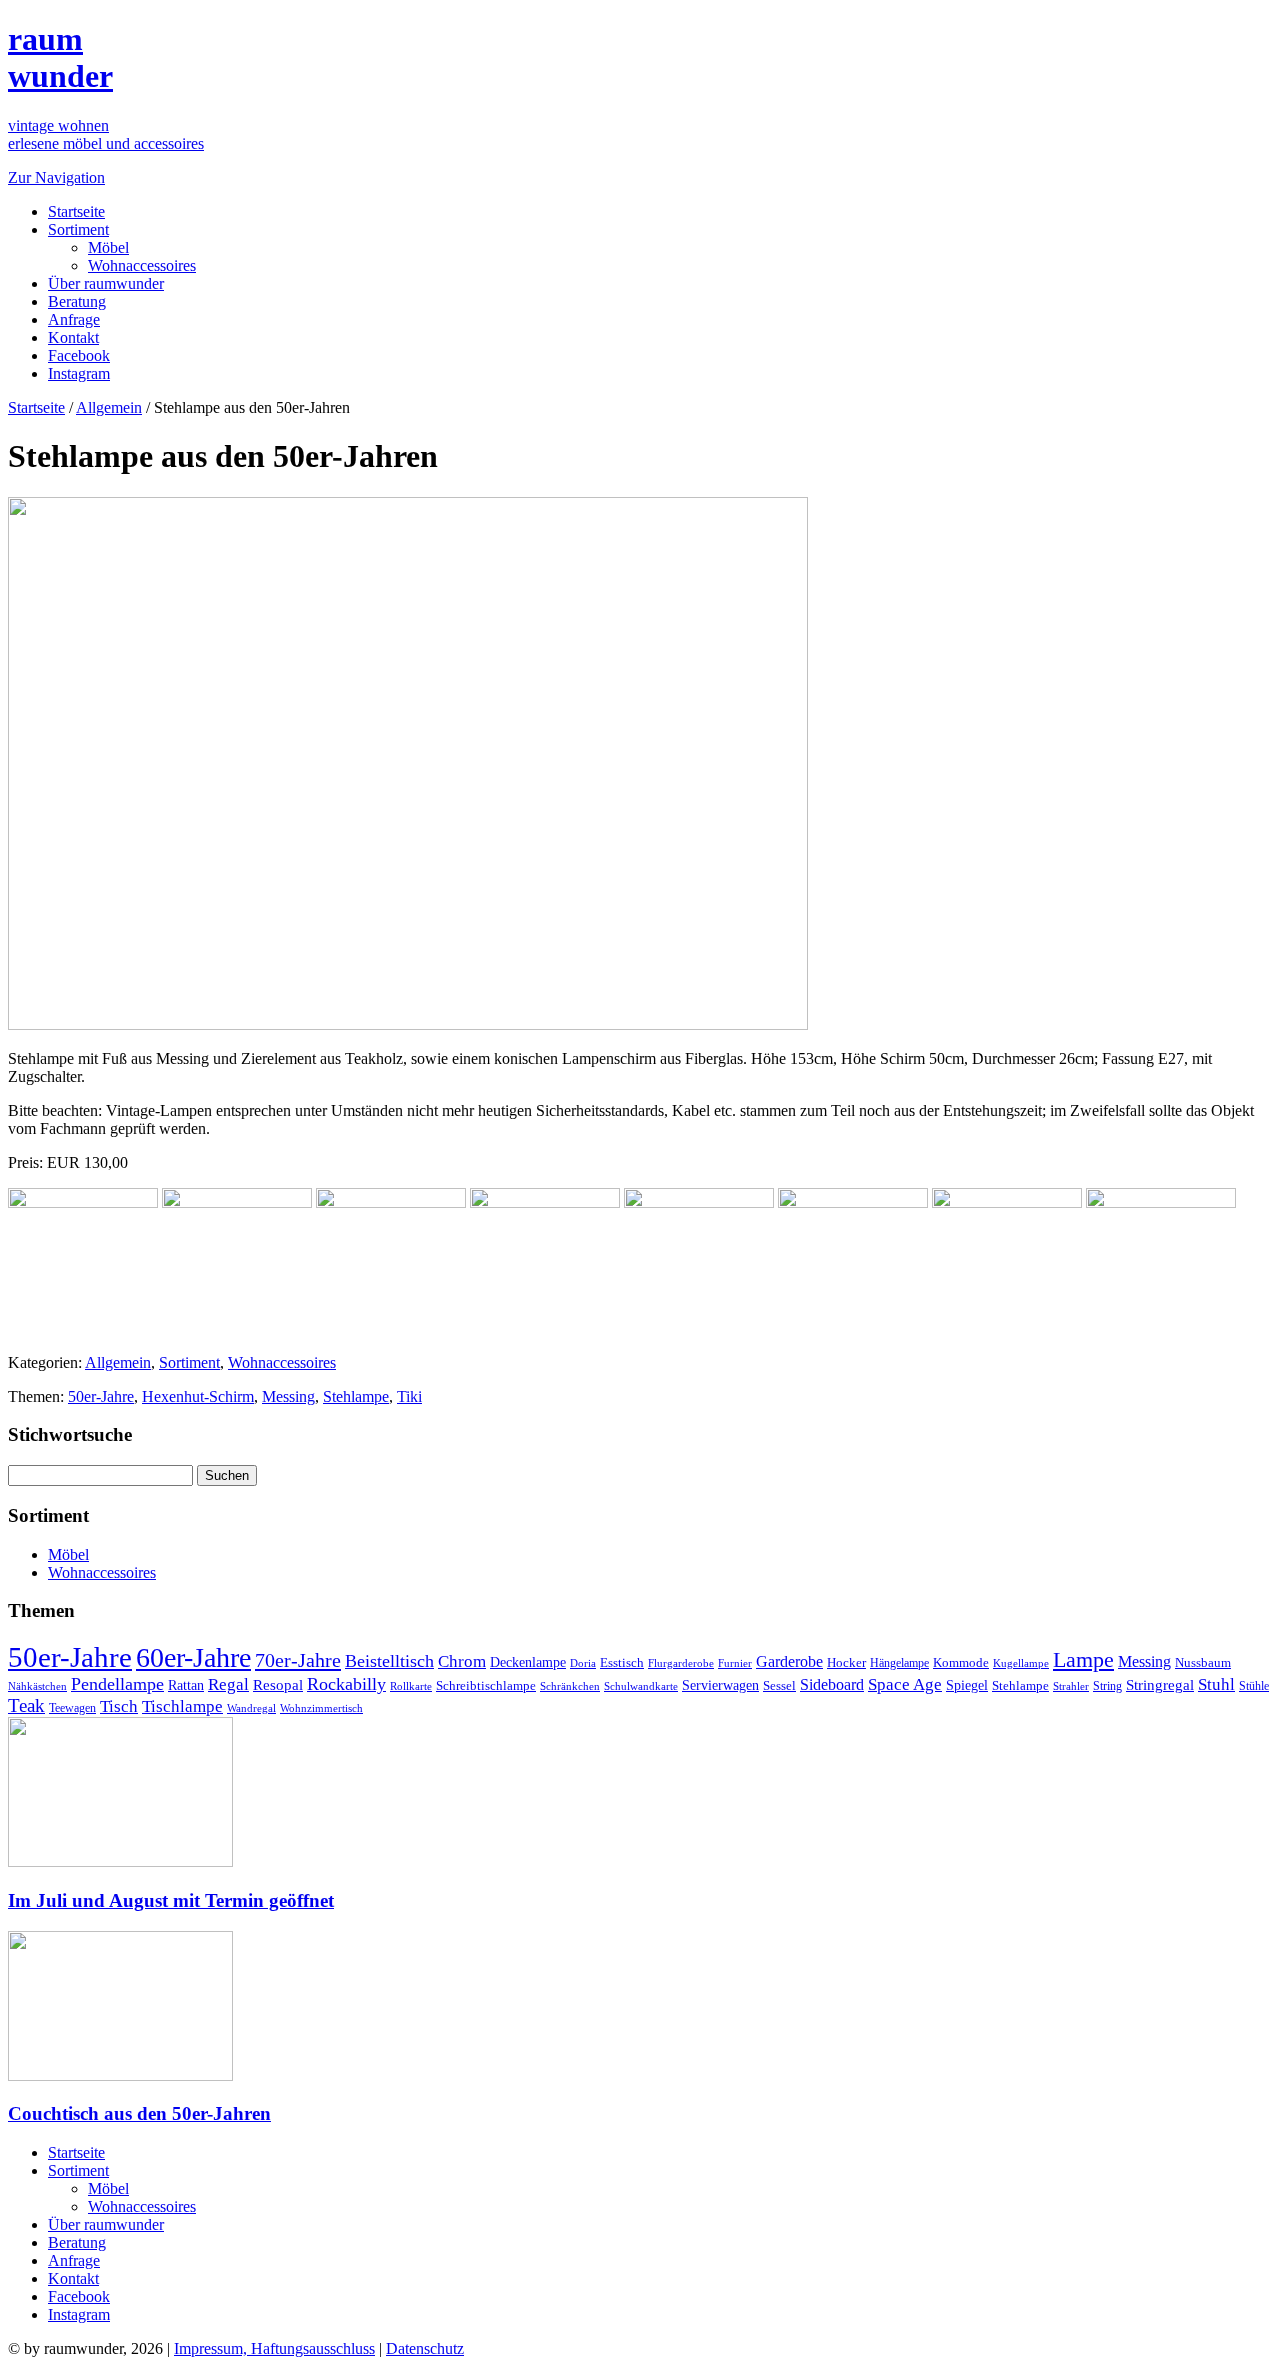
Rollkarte (411, 1686)
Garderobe (789, 1661)
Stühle (1254, 1686)
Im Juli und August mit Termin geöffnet (171, 1900)
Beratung (77, 301)
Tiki (409, 1396)
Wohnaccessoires (142, 265)
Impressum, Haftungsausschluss (274, 2348)
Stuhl (1216, 1684)
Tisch (119, 1706)
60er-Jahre (193, 1657)
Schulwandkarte (641, 1686)
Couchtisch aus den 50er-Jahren (139, 2113)
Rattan (186, 1685)
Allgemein (109, 407)
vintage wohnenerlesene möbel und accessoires (106, 134)
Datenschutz (425, 2348)
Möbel (108, 247)
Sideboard (832, 1684)
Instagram (79, 373)
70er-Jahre (298, 1660)
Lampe (1083, 1659)
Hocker (846, 1663)
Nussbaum (1203, 1663)
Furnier (735, 1663)
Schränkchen (570, 1686)
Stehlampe (356, 1396)
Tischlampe (182, 1706)
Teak (26, 1705)
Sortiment (78, 229)
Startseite (76, 211)
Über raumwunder (106, 283)
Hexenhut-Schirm (198, 1396)
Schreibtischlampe (486, 1685)
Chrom (462, 1661)
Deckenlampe (528, 1662)
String (1107, 1686)
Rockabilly (346, 1684)
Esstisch (622, 1662)
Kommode (961, 1662)
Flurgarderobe (681, 1663)
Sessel (779, 1685)
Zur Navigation (56, 177)
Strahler (1071, 1686)
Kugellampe (1021, 1663)
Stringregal (1160, 1685)
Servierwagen (720, 1685)
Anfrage (74, 319)
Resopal (278, 1685)
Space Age (905, 1684)
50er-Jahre (101, 1396)
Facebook (79, 355)
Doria (583, 1663)
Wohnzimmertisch (321, 1708)
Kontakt (73, 337)
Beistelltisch (389, 1661)
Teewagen (72, 1708)
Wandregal (251, 1708)
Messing (288, 1396)
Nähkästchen (37, 1686)
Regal (228, 1684)
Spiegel (967, 1685)
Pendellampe (117, 1684)
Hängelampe (899, 1663)
